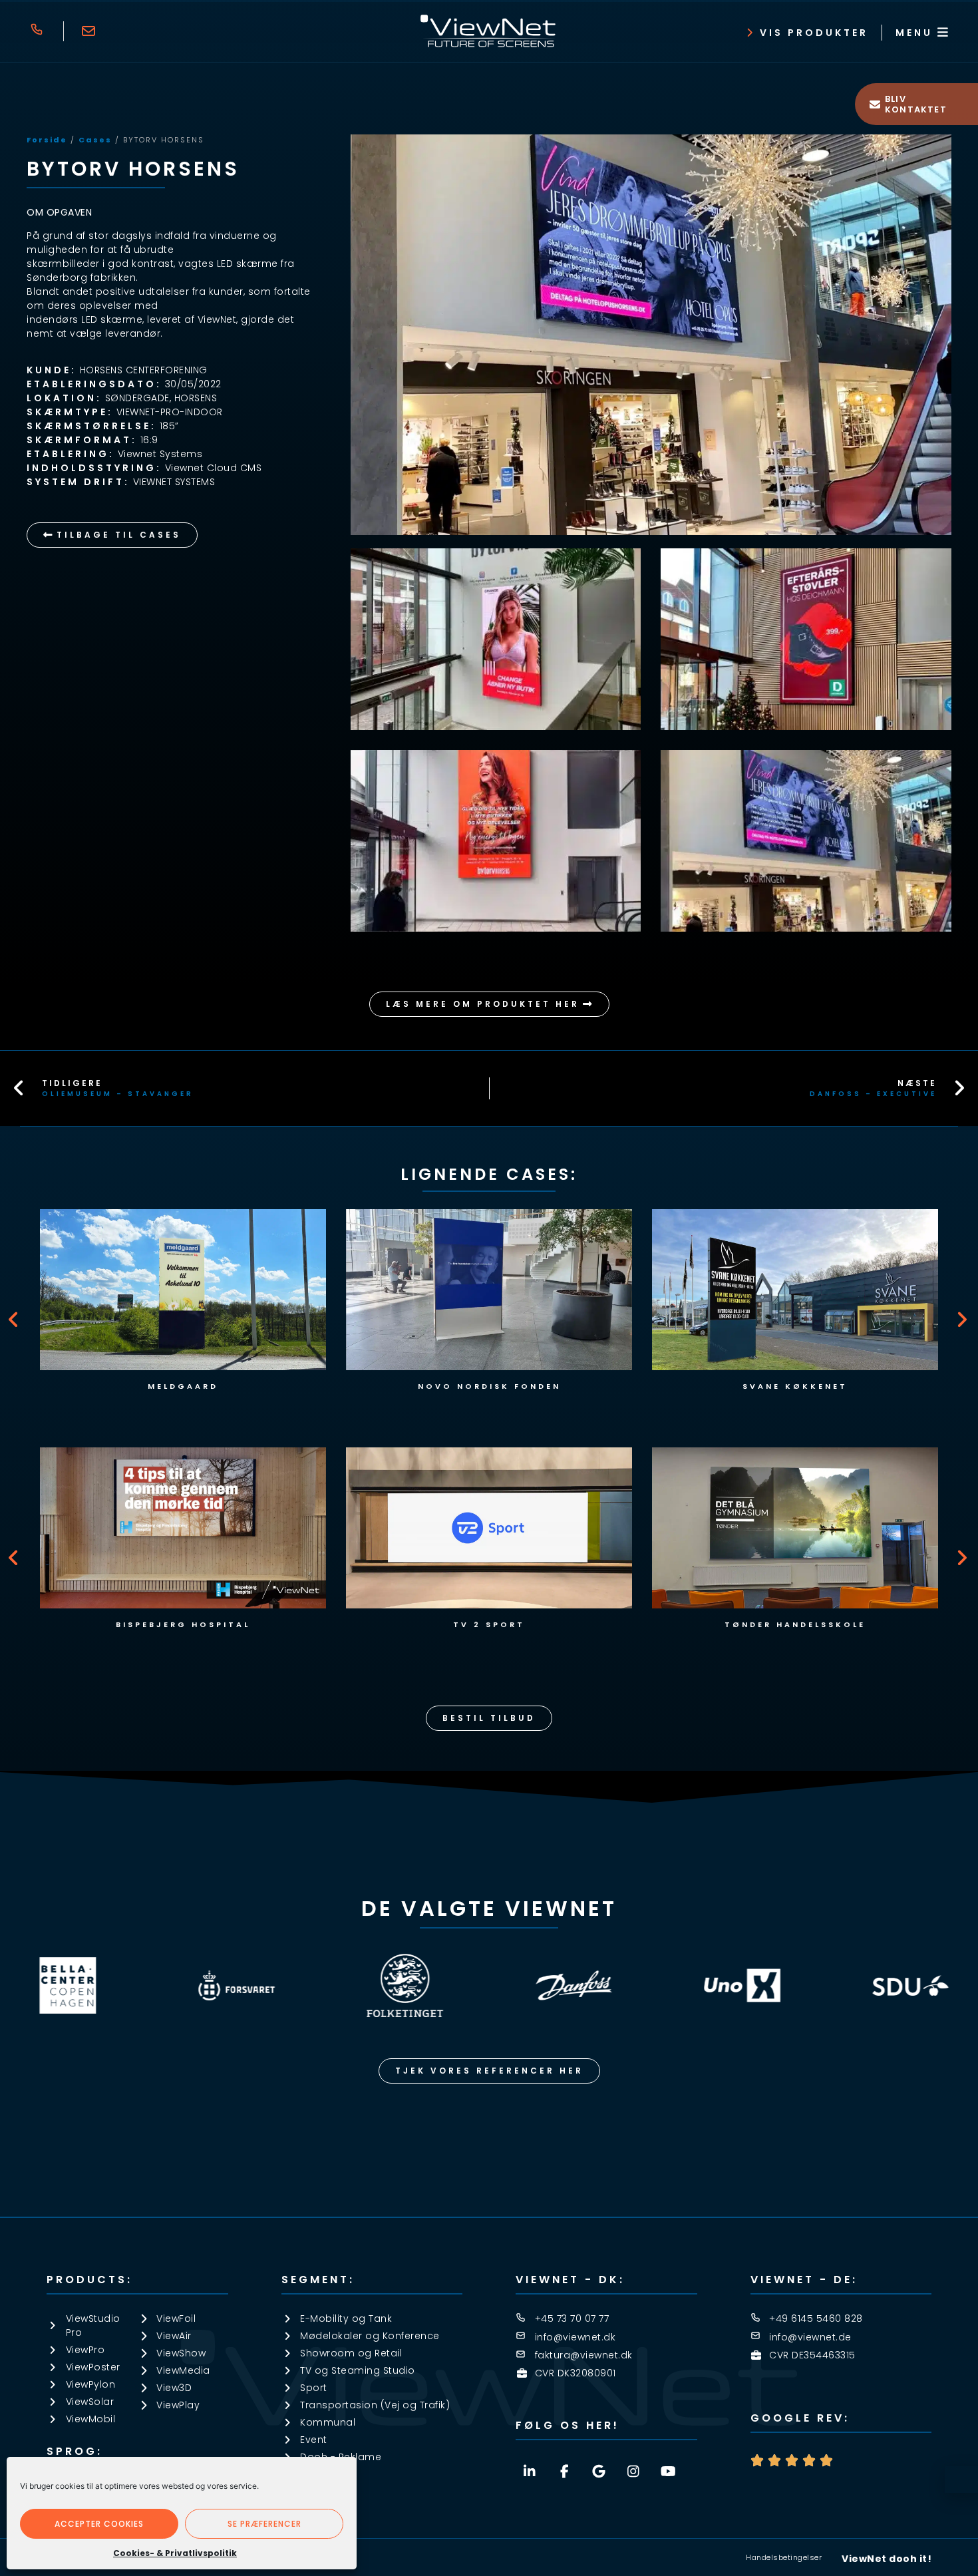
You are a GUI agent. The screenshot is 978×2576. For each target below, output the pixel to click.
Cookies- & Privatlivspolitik (175, 2553)
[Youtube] (668, 2472)
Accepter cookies (99, 2524)
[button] (15, 1320)
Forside (47, 140)
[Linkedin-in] (530, 2472)
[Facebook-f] (564, 2472)
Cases (95, 140)
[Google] (599, 2472)
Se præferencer (264, 2524)
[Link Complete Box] (183, 1305)
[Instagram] (633, 2472)
